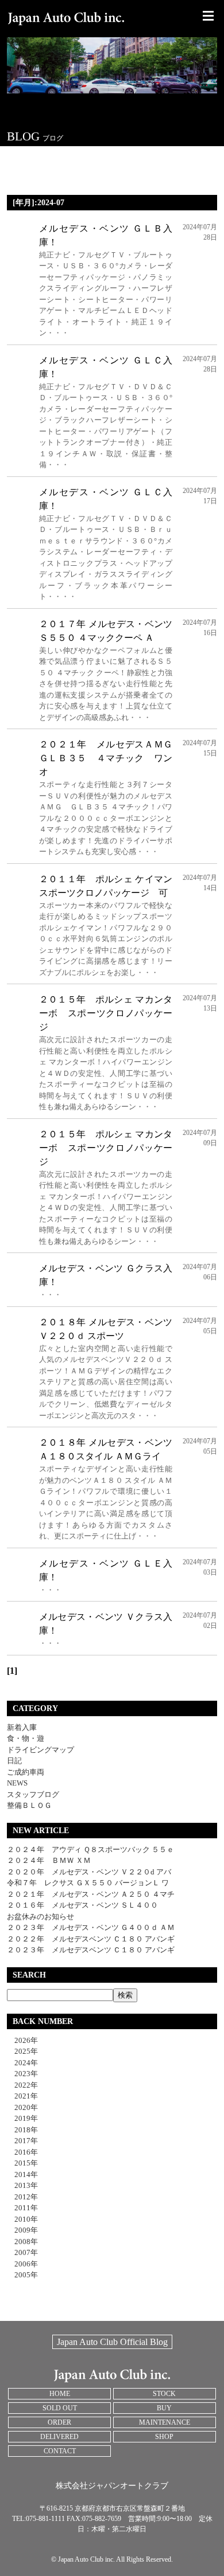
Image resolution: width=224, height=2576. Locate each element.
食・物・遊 (26, 1738)
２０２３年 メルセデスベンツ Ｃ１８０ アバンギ (91, 1950)
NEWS (17, 1783)
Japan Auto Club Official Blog (112, 2342)
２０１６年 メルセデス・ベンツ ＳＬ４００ (82, 1905)
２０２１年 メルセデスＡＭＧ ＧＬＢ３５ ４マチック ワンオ (106, 758)
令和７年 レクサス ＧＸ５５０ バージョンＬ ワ (88, 1883)
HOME (60, 2394)
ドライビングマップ (40, 1750)
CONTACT (60, 2451)
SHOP (164, 2437)
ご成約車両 (26, 1772)
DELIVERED (59, 2437)
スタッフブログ (33, 1794)
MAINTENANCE (165, 2422)
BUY (164, 2408)
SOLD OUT (60, 2408)
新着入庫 (22, 1727)
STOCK (164, 2394)
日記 (14, 1761)
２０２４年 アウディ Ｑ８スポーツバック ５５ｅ (90, 1849)
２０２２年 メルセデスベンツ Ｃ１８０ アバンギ (91, 1939)
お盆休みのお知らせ (40, 1917)
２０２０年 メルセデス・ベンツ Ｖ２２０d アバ (89, 1872)
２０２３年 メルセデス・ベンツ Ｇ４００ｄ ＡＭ (91, 1927)
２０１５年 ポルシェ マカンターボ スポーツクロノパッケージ (106, 1013)
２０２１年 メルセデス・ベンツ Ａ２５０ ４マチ (91, 1894)
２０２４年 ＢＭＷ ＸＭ (49, 1860)
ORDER (59, 2422)
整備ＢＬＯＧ (29, 1805)
